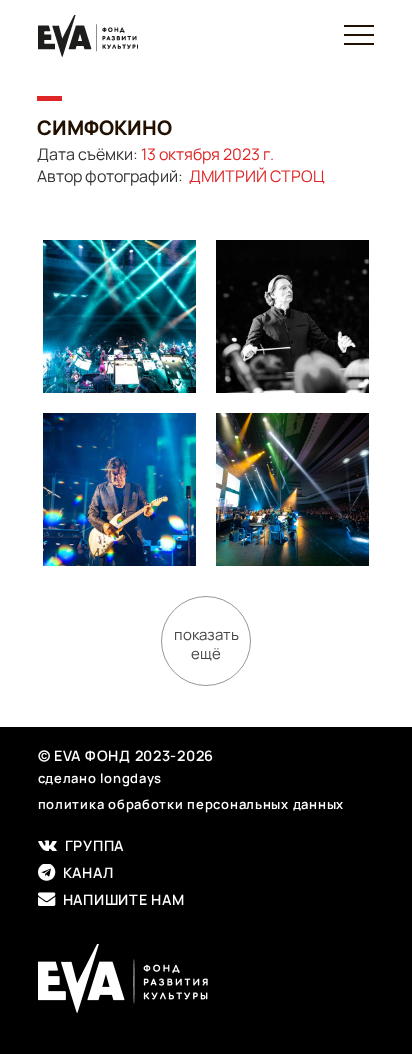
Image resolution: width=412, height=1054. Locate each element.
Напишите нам (119, 900)
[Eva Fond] (88, 36)
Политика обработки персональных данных (191, 804)
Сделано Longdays (100, 778)
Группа (90, 846)
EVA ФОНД (205, 979)
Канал (84, 873)
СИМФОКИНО (108, 127)
